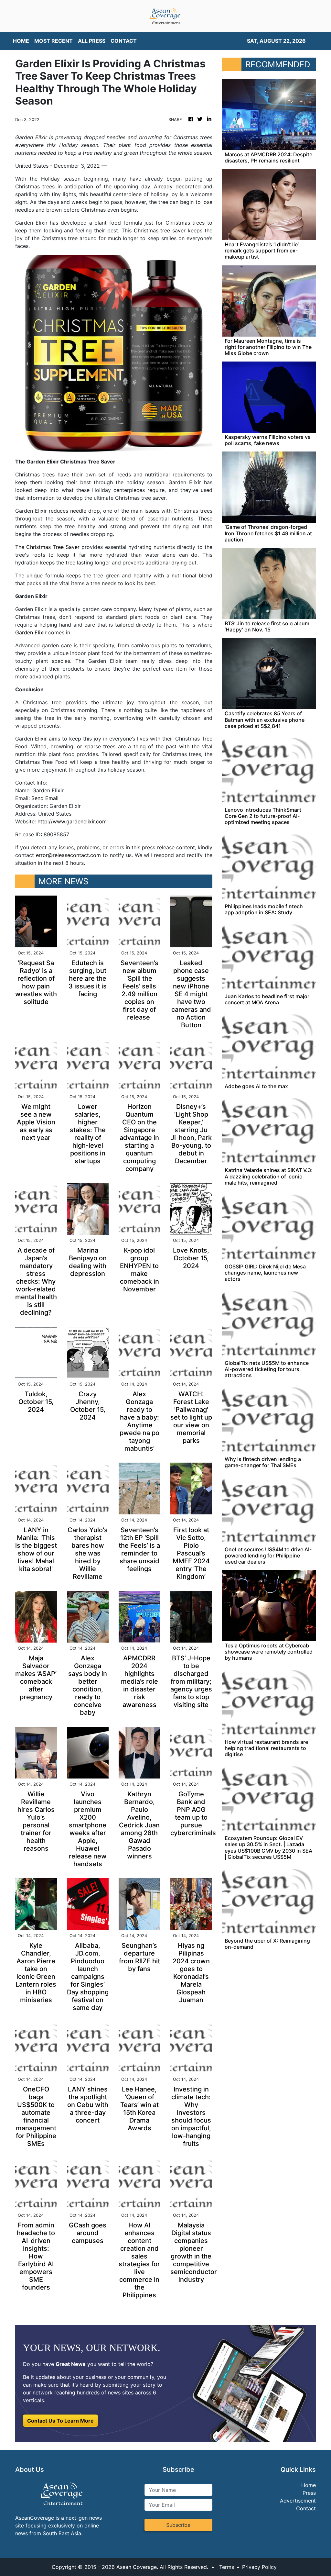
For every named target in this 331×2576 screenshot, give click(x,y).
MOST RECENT (53, 41)
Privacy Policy (259, 2567)
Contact (306, 2508)
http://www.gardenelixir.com (72, 821)
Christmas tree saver (160, 230)
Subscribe (178, 2525)
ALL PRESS (92, 41)
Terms (227, 2567)
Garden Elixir (31, 632)
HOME (21, 41)
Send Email (45, 798)
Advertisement (298, 2501)
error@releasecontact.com (68, 855)
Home (309, 2485)
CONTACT (124, 41)
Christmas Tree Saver (53, 547)
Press (309, 2493)
